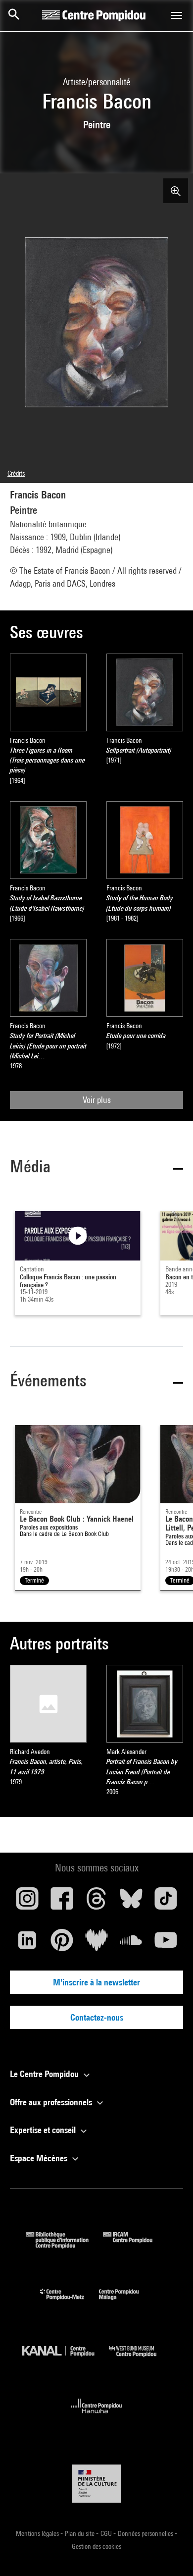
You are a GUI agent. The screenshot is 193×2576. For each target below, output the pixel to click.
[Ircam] (135, 2245)
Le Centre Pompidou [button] (45, 2074)
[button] (96, 1168)
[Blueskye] (131, 1902)
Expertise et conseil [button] (44, 2130)
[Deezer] (96, 1944)
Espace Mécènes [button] (40, 2158)
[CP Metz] (70, 2302)
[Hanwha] (97, 2416)
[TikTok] (166, 1902)
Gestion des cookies (96, 2546)
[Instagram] (27, 1902)
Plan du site (80, 2533)
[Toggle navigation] (177, 15)
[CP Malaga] (126, 2302)
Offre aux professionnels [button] (52, 2102)
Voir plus (97, 1100)
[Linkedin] (27, 1944)
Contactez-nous (97, 2017)
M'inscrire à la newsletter (96, 1982)
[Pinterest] (62, 1944)
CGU (107, 2533)
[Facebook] (62, 1902)
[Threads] (96, 1902)
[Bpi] (64, 2245)
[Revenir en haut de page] (170, 2553)
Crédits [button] (16, 473)
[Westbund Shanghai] (140, 2359)
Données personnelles (146, 2533)
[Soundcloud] (131, 1944)
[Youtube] (166, 1944)
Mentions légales (38, 2533)
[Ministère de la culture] (96, 2484)
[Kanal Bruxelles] (66, 2359)
